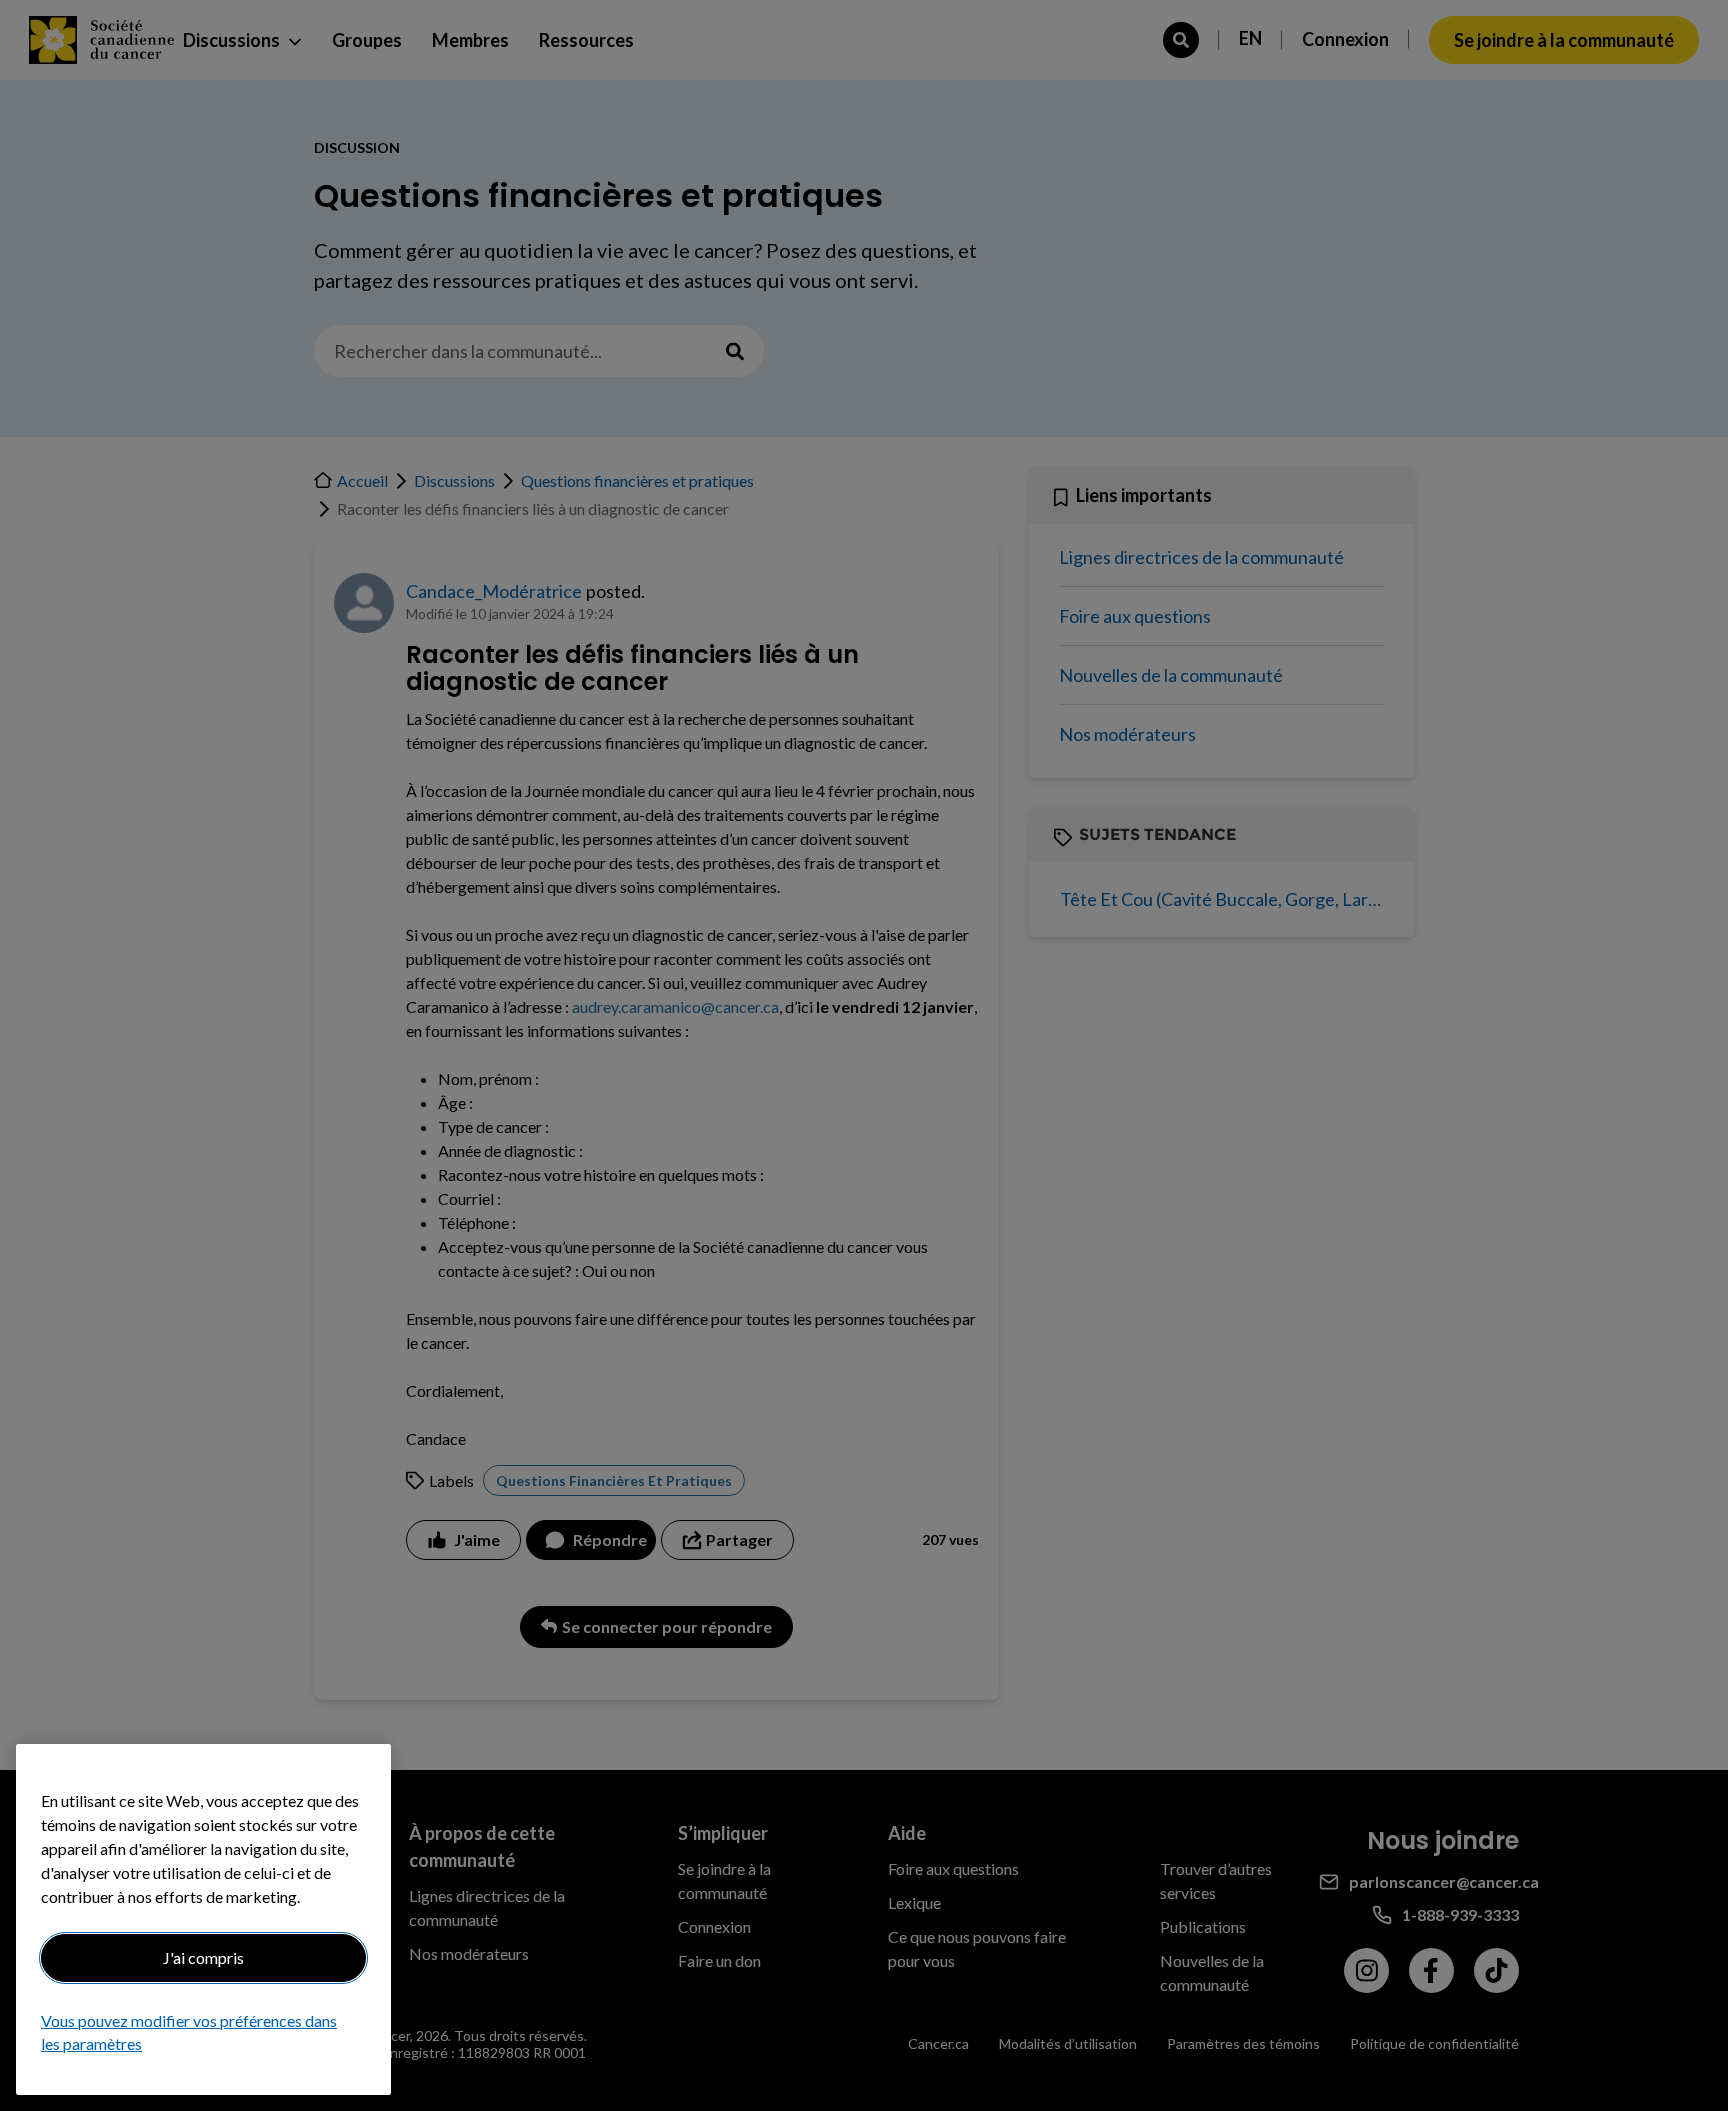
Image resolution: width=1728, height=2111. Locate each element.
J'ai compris (203, 1957)
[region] (203, 1919)
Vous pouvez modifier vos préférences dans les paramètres (189, 2032)
